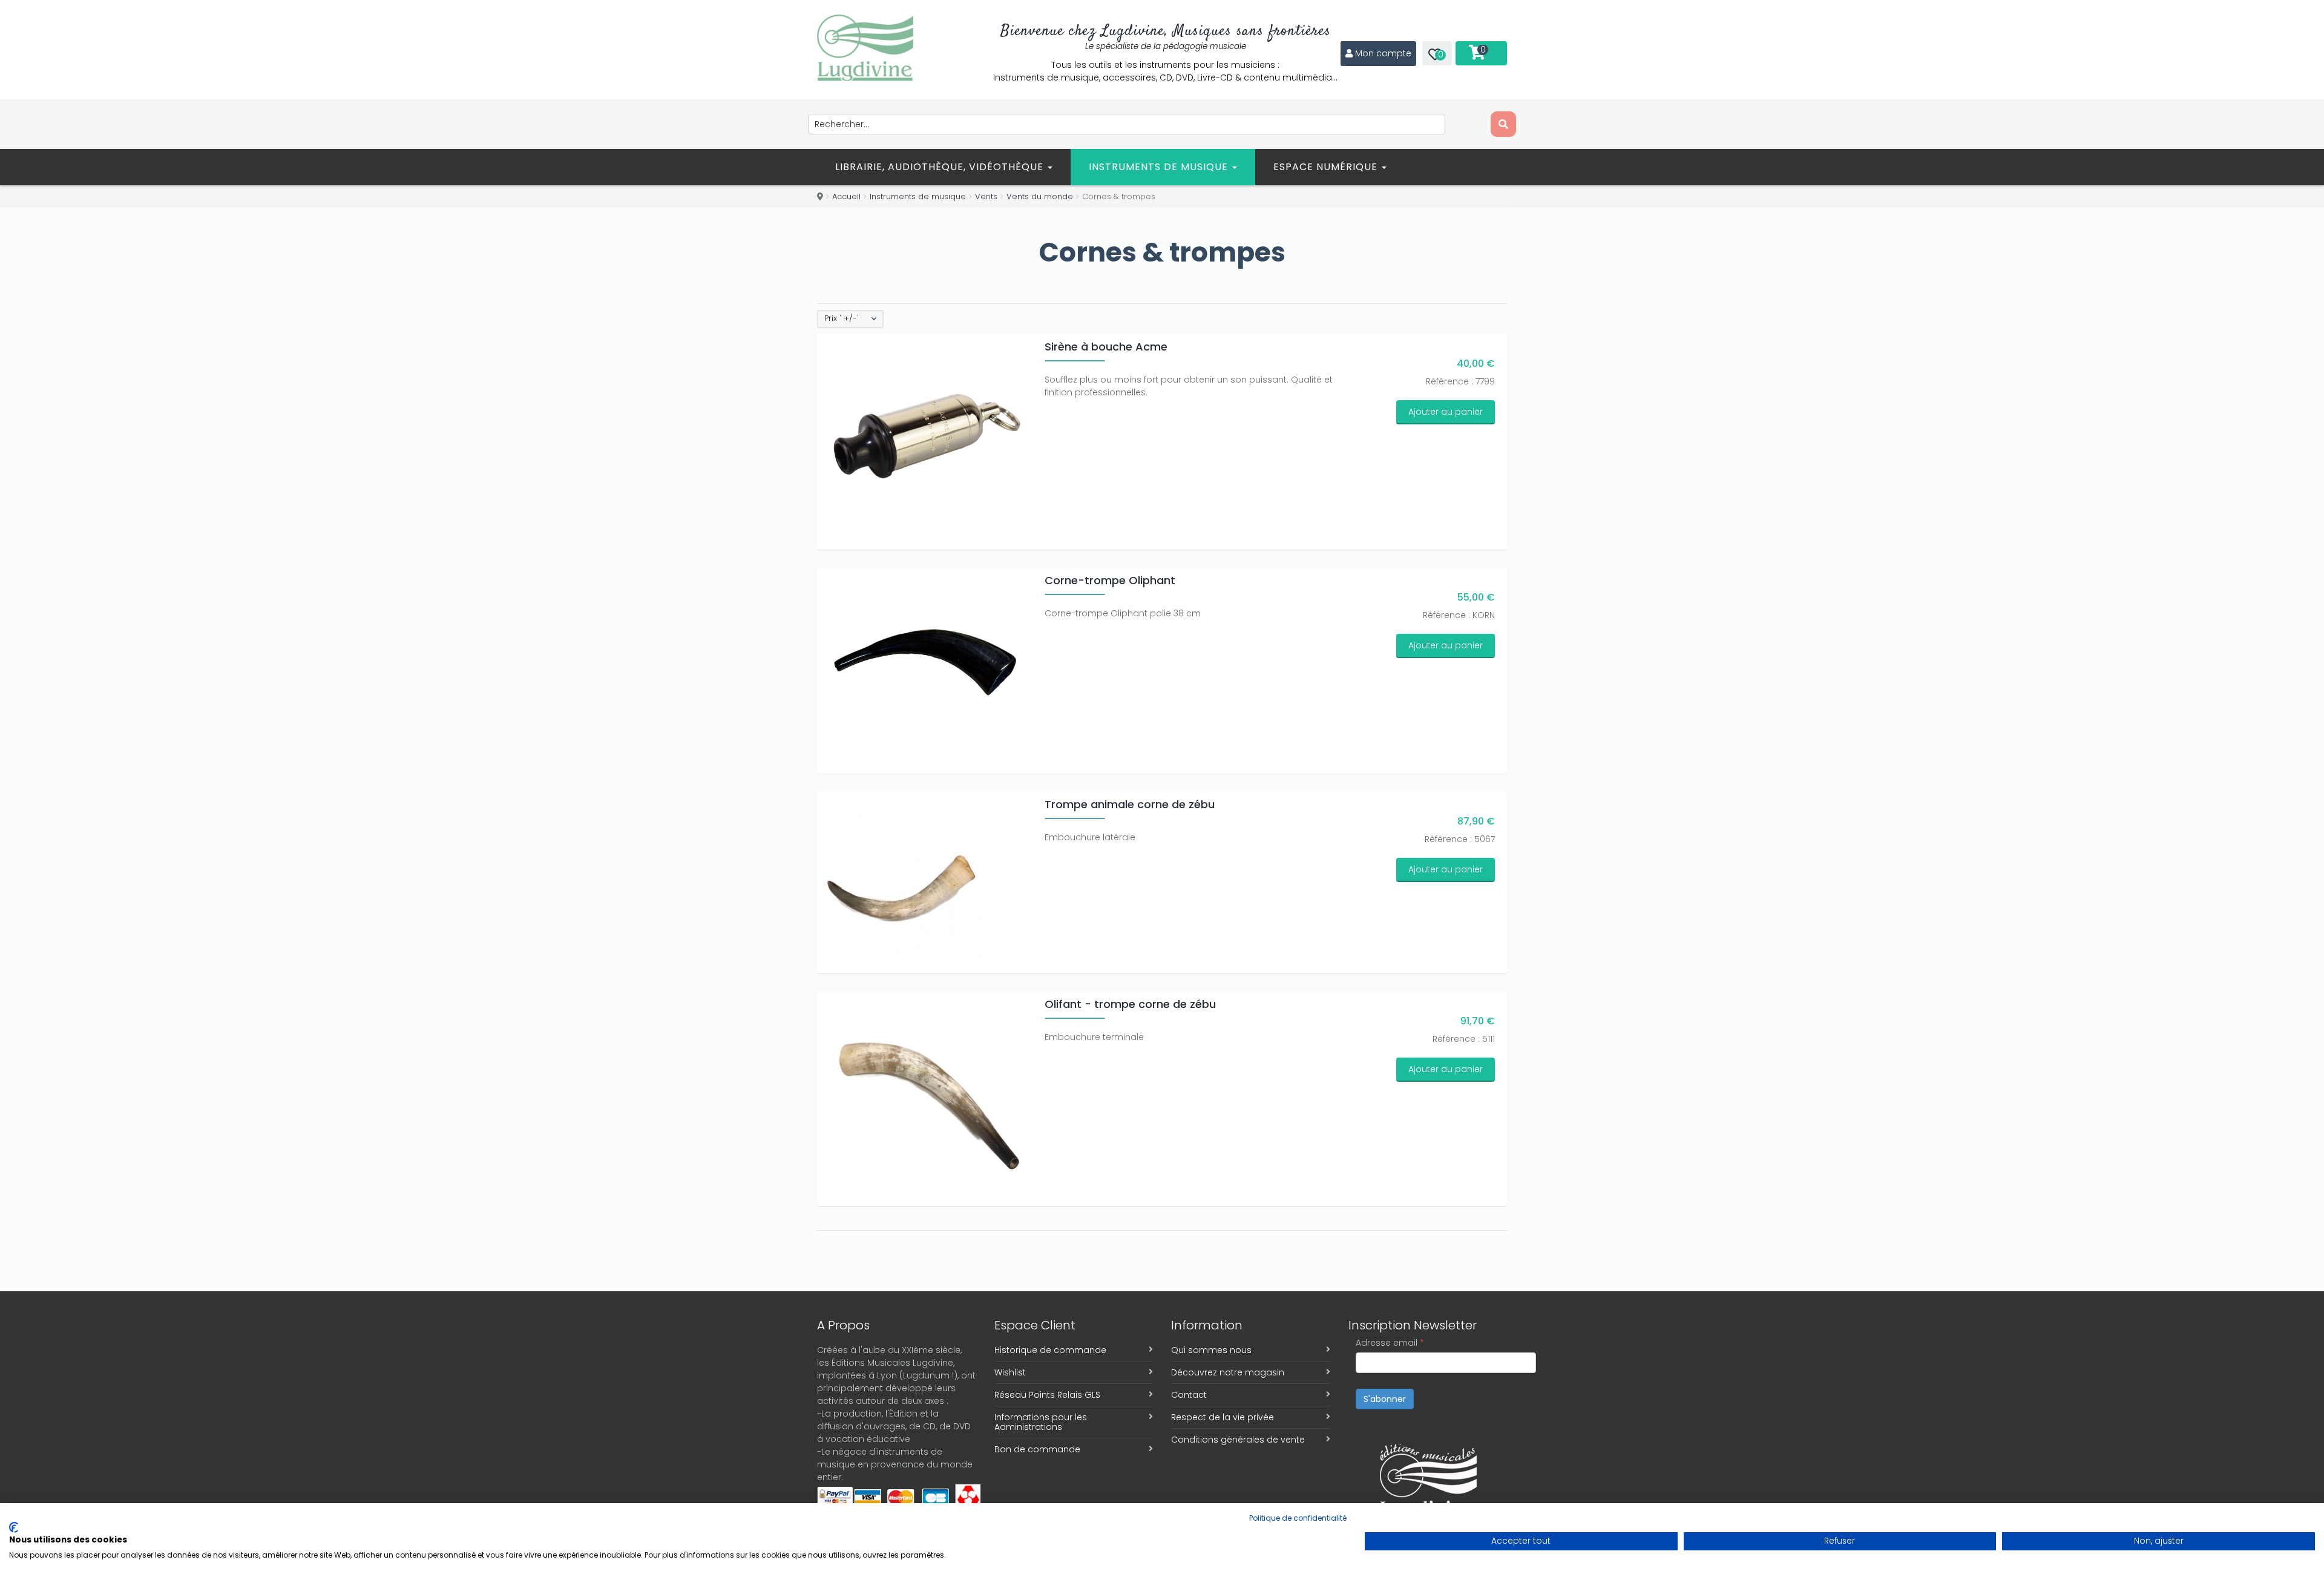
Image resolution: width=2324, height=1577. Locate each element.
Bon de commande (1037, 1449)
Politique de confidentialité (1298, 1518)
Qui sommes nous (1211, 1350)
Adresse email (1390, 1343)
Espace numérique (1327, 167)
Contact (1189, 1395)
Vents (986, 196)
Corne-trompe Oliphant (1110, 580)
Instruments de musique (1160, 167)
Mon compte (1383, 53)
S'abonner (1385, 1399)
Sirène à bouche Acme (1106, 347)
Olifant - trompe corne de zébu (1130, 1004)
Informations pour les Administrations (1041, 1422)
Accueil (846, 196)
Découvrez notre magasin (1228, 1372)
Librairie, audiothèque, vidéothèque (941, 167)
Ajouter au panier (1446, 412)
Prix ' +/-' (842, 318)
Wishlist (1010, 1372)
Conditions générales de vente (1238, 1440)
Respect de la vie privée (1223, 1417)
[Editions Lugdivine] (865, 48)
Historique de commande (1050, 1350)
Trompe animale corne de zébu (1130, 804)
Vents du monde (1040, 196)
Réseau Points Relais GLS (1047, 1395)
